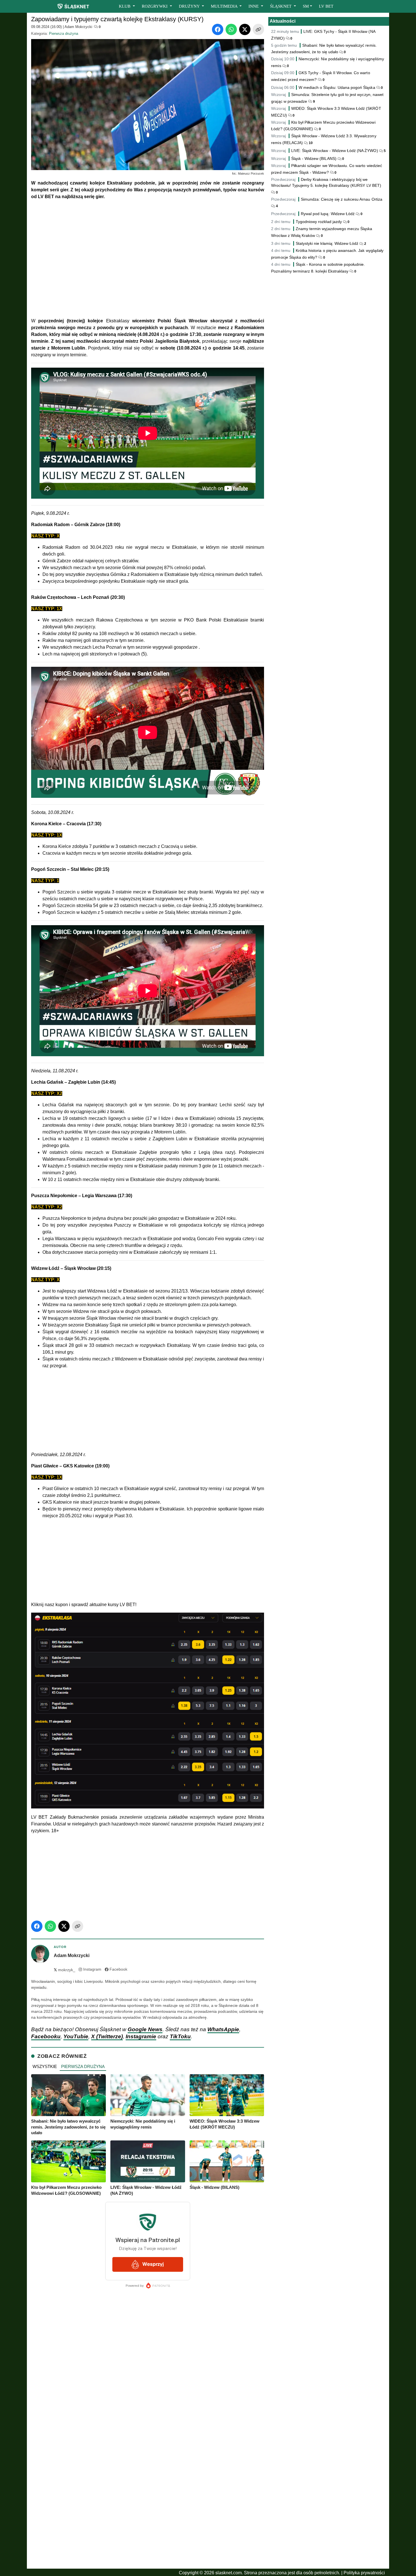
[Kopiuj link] (258, 29)
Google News (145, 2029)
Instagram (92, 1969)
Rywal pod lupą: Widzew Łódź (328, 214)
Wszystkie (45, 2066)
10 (310, 143)
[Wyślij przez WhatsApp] (231, 29)
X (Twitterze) (107, 2036)
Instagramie (141, 2036)
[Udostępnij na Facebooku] (218, 29)
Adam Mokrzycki (78, 27)
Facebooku (46, 2036)
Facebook (118, 1969)
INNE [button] (254, 6)
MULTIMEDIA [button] (225, 6)
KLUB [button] (125, 6)
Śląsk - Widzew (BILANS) (314, 158)
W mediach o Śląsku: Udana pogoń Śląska (337, 87)
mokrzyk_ (65, 1970)
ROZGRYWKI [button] (155, 6)
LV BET (326, 6)
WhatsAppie (223, 2029)
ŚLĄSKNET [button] (281, 6)
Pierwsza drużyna (64, 34)
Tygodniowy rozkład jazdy (319, 222)
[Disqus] (148, 2491)
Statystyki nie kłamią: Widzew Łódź (327, 243)
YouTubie (76, 2036)
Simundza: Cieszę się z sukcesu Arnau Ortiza (342, 199)
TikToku (180, 2036)
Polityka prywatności (364, 2573)
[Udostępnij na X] (245, 29)
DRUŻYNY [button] (190, 6)
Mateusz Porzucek (251, 173)
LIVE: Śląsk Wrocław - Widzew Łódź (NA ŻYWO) (335, 151)
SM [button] (306, 6)
